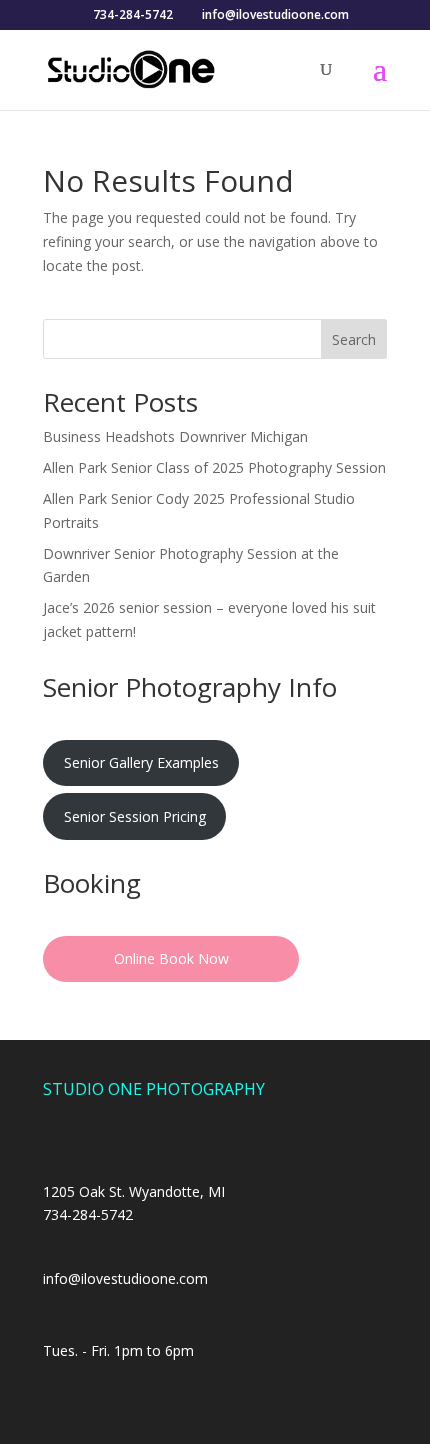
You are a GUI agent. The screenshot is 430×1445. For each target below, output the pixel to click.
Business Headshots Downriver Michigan (175, 436)
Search (354, 339)
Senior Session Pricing (135, 816)
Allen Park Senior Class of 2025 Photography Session (214, 467)
